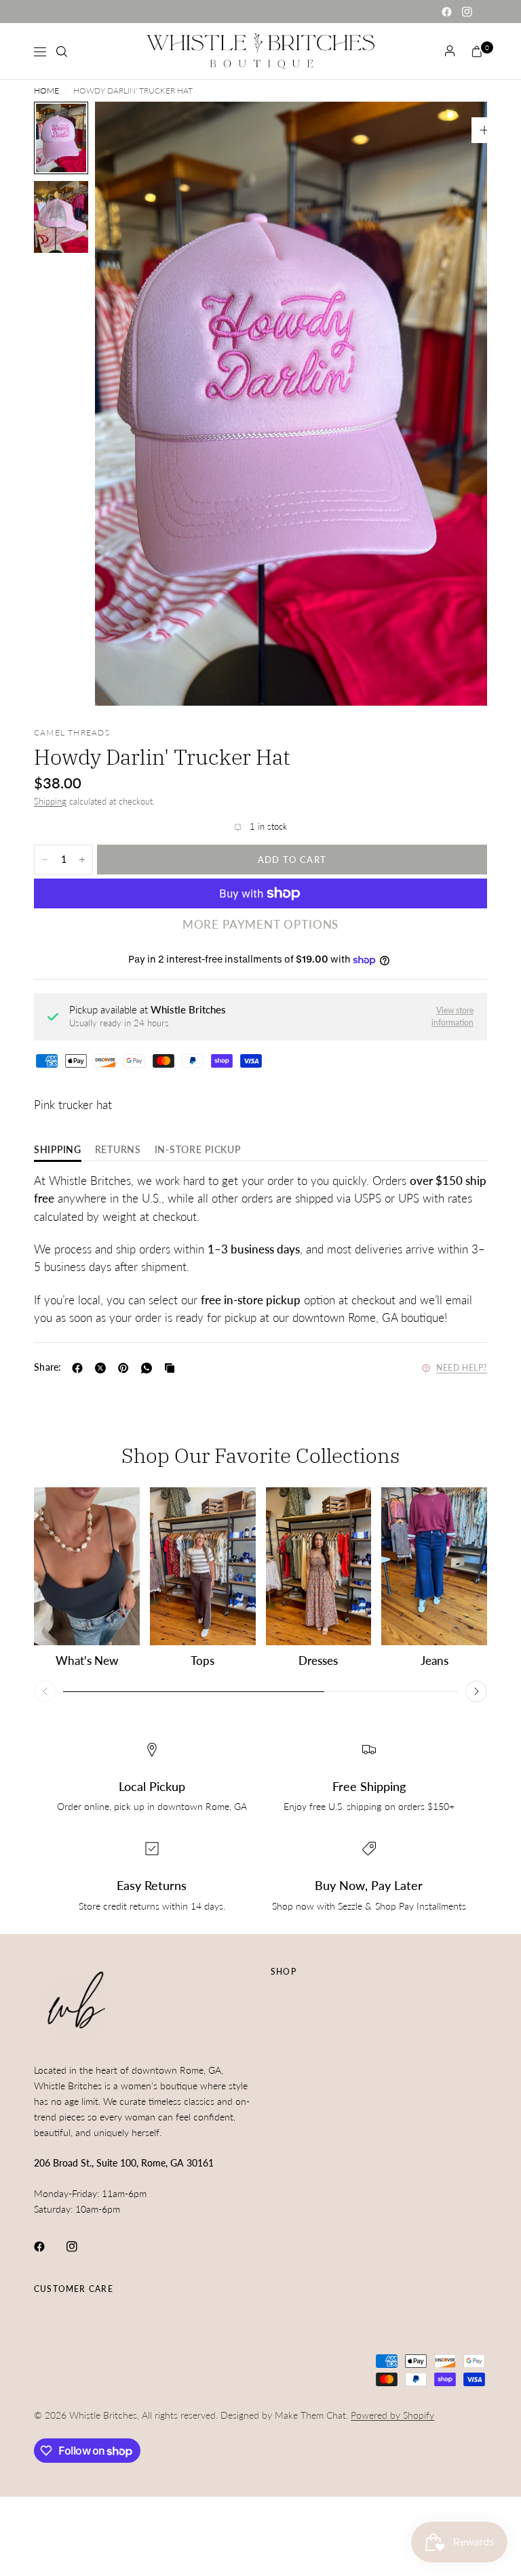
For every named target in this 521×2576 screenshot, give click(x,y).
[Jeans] (434, 1567)
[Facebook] (446, 12)
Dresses (318, 1661)
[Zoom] (484, 130)
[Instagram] (467, 12)
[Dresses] (319, 1567)
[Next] (452, 403)
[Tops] (203, 1567)
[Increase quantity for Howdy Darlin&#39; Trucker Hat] (82, 860)
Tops (202, 1661)
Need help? (462, 1368)
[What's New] (87, 1567)
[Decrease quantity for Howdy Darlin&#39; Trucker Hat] (45, 860)
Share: (48, 1367)
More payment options (261, 925)
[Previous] (130, 403)
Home (46, 91)
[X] (103, 1368)
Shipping (50, 801)
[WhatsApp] (149, 1368)
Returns (118, 1150)
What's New (87, 1661)
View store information (452, 1017)
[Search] (62, 52)
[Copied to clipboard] (172, 1368)
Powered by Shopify (392, 2415)
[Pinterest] (126, 1368)
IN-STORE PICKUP (198, 1150)
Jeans (435, 1661)
